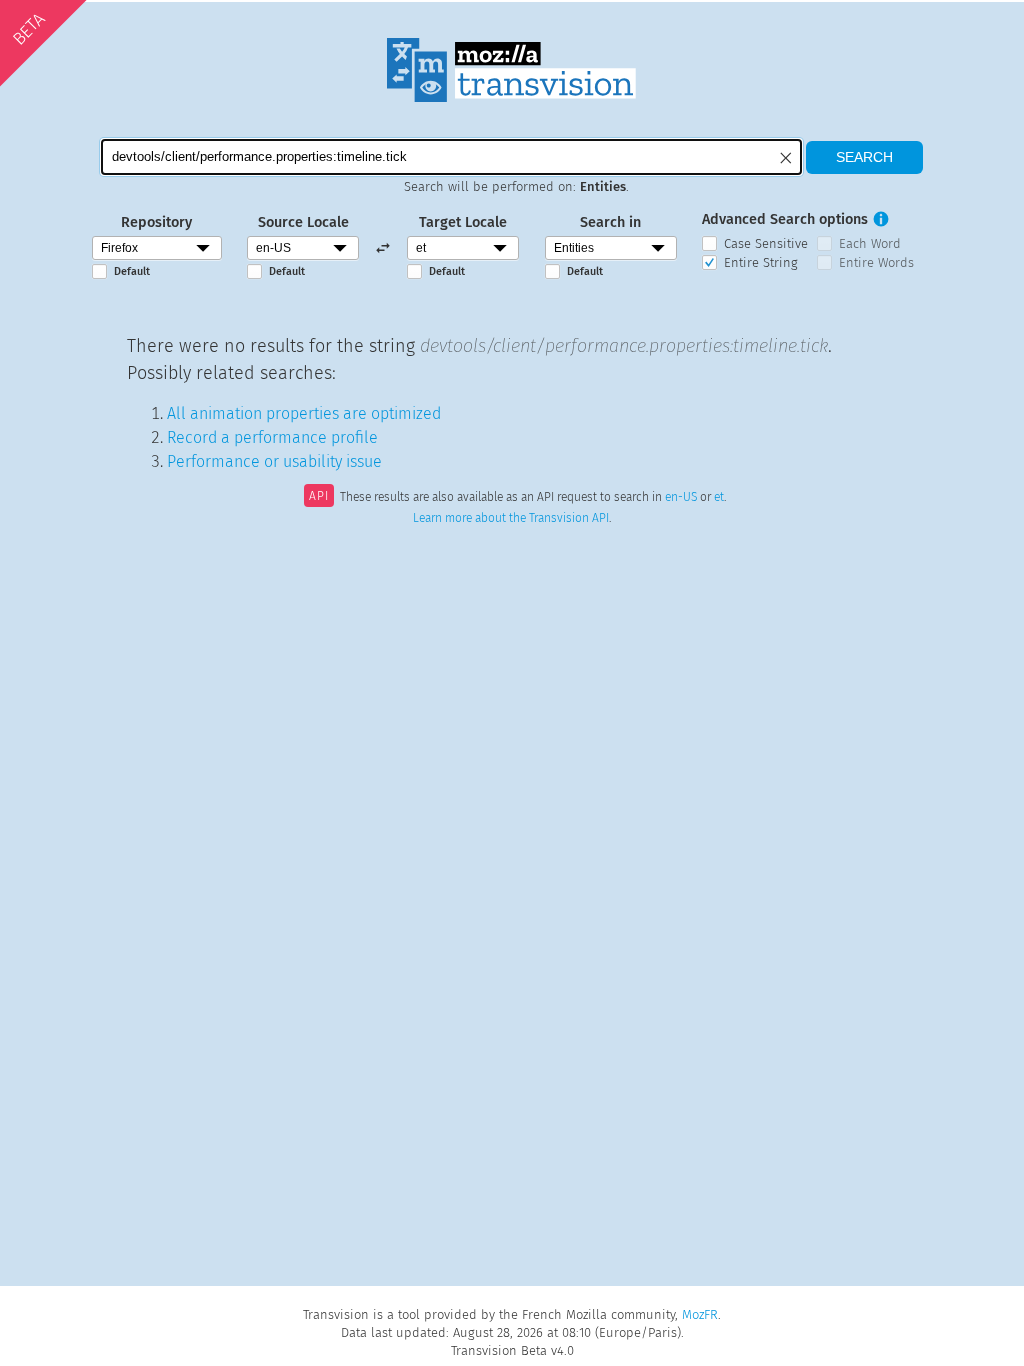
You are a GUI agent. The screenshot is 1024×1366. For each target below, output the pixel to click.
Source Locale (303, 222)
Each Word (870, 243)
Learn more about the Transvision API (511, 518)
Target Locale (463, 222)
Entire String (761, 262)
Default (132, 271)
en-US (681, 498)
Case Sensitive (766, 243)
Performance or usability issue (274, 461)
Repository (156, 222)
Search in (610, 222)
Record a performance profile (272, 437)
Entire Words (876, 262)
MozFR (700, 1314)
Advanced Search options (785, 219)
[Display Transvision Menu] (940, 20)
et (719, 498)
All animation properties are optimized (304, 413)
